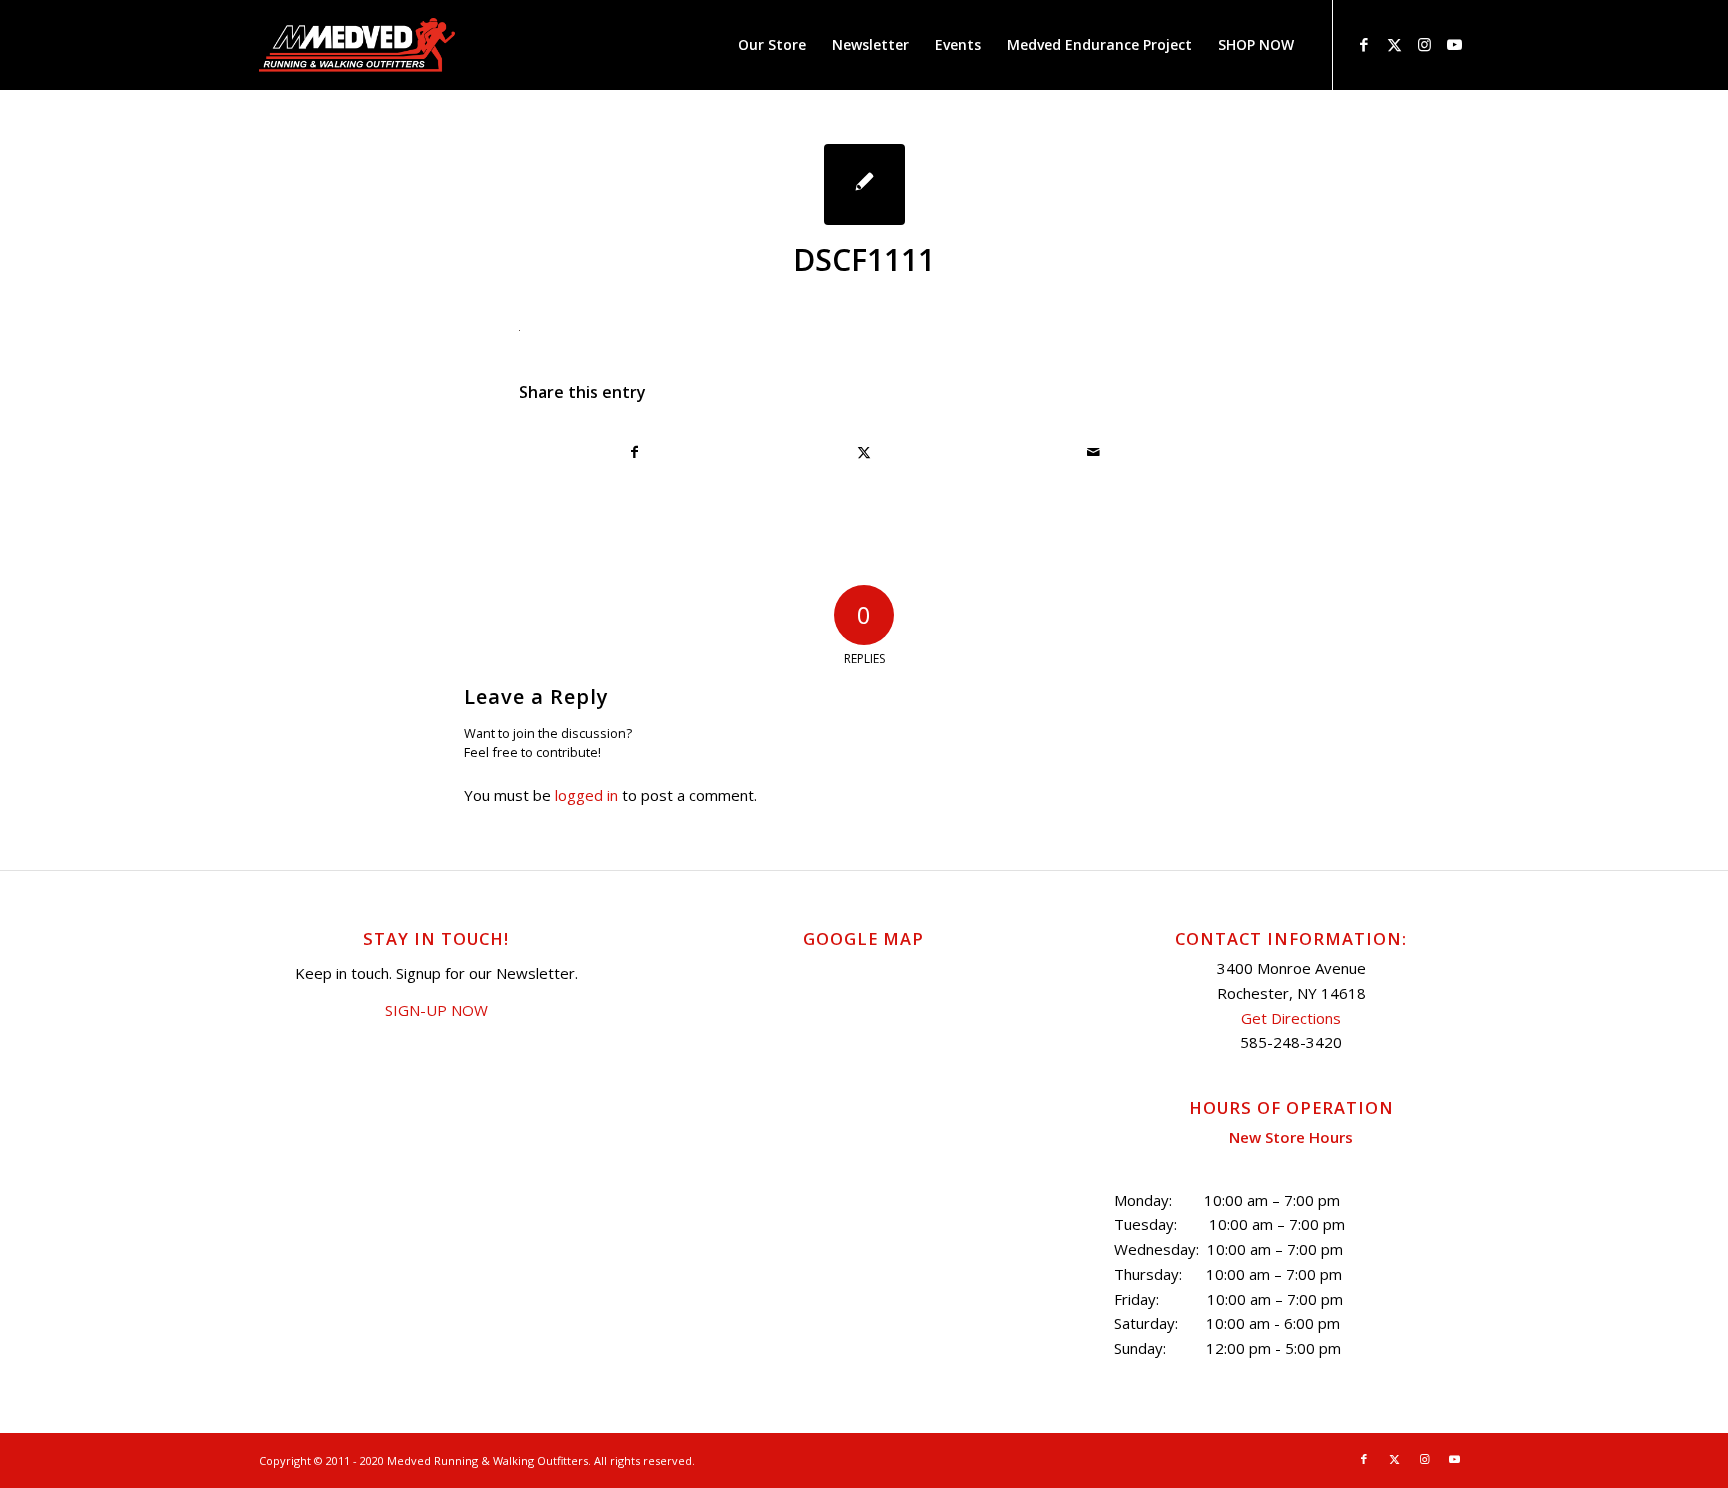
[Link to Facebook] (1364, 44)
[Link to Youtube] (1454, 44)
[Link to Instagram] (1424, 44)
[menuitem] (772, 45)
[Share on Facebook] (634, 452)
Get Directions (1291, 1018)
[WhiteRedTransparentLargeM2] (357, 45)
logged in (586, 795)
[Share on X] (864, 452)
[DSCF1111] (864, 184)
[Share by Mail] (1094, 452)
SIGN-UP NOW (436, 1010)
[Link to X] (1394, 44)
